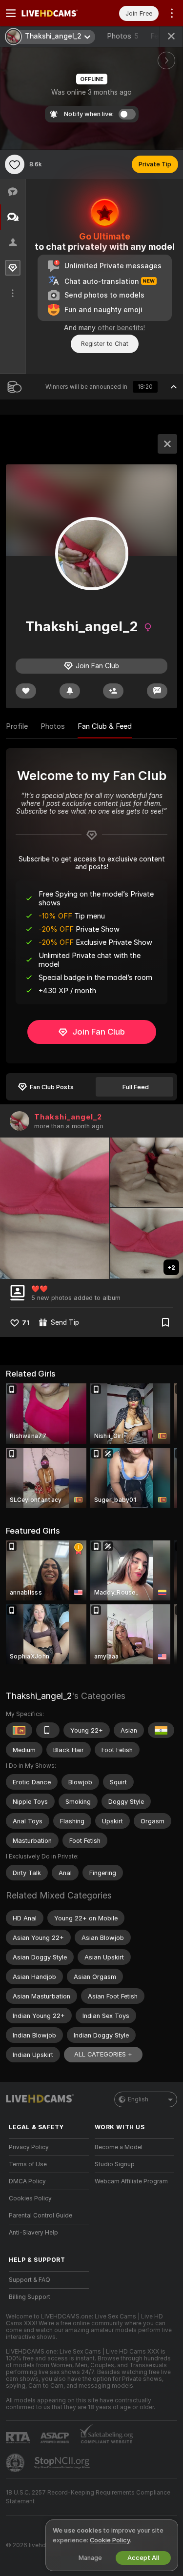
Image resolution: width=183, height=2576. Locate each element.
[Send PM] (157, 691)
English (138, 2099)
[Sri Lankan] (19, 1730)
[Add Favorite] (15, 164)
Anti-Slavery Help (33, 2233)
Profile (17, 726)
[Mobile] (48, 1730)
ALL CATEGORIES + (103, 2054)
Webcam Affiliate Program (131, 2181)
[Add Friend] (113, 691)
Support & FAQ (30, 2280)
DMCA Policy (27, 2181)
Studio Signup (115, 2164)
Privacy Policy (29, 2147)
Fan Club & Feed (105, 726)
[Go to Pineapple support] (16, 2463)
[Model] (167, 444)
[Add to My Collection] (165, 1322)
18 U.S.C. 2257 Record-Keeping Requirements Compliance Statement (88, 2497)
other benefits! (121, 328)
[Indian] (161, 1730)
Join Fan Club (99, 1032)
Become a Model (119, 2147)
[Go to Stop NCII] (63, 2463)
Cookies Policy (30, 2198)
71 (26, 1323)
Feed (158, 36)
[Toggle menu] (11, 13)
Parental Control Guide (41, 2216)
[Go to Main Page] (57, 13)
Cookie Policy (110, 2540)
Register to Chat (105, 344)
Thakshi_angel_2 (68, 1117)
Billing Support (30, 2297)
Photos (123, 36)
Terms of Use (28, 2164)
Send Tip (65, 1322)
